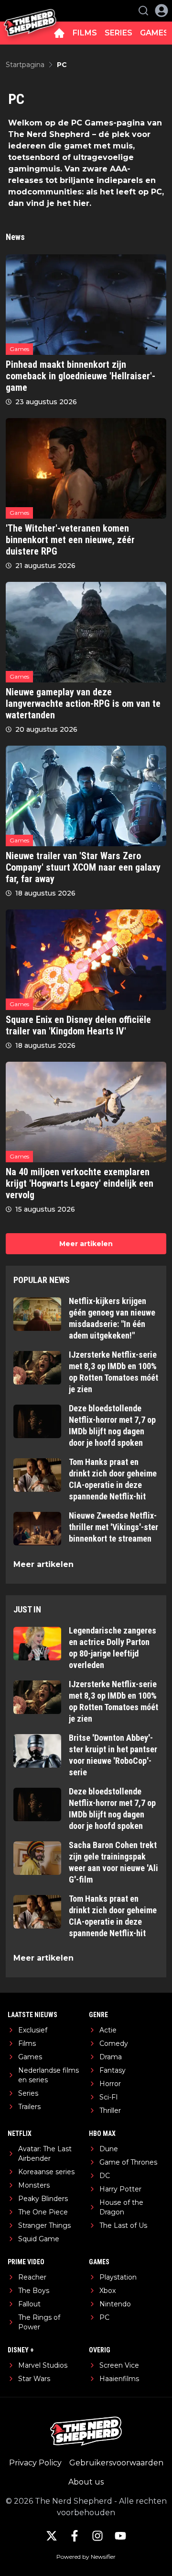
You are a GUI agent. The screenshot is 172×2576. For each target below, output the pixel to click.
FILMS (85, 33)
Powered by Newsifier (86, 2557)
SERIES (118, 33)
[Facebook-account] (75, 2536)
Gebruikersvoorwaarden (116, 2463)
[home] (59, 33)
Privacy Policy (35, 2463)
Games (19, 349)
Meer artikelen (86, 1244)
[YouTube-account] (120, 2536)
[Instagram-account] (97, 2536)
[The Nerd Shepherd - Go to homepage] (30, 11)
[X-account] (52, 2536)
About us (86, 2482)
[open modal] (161, 11)
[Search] (143, 11)
